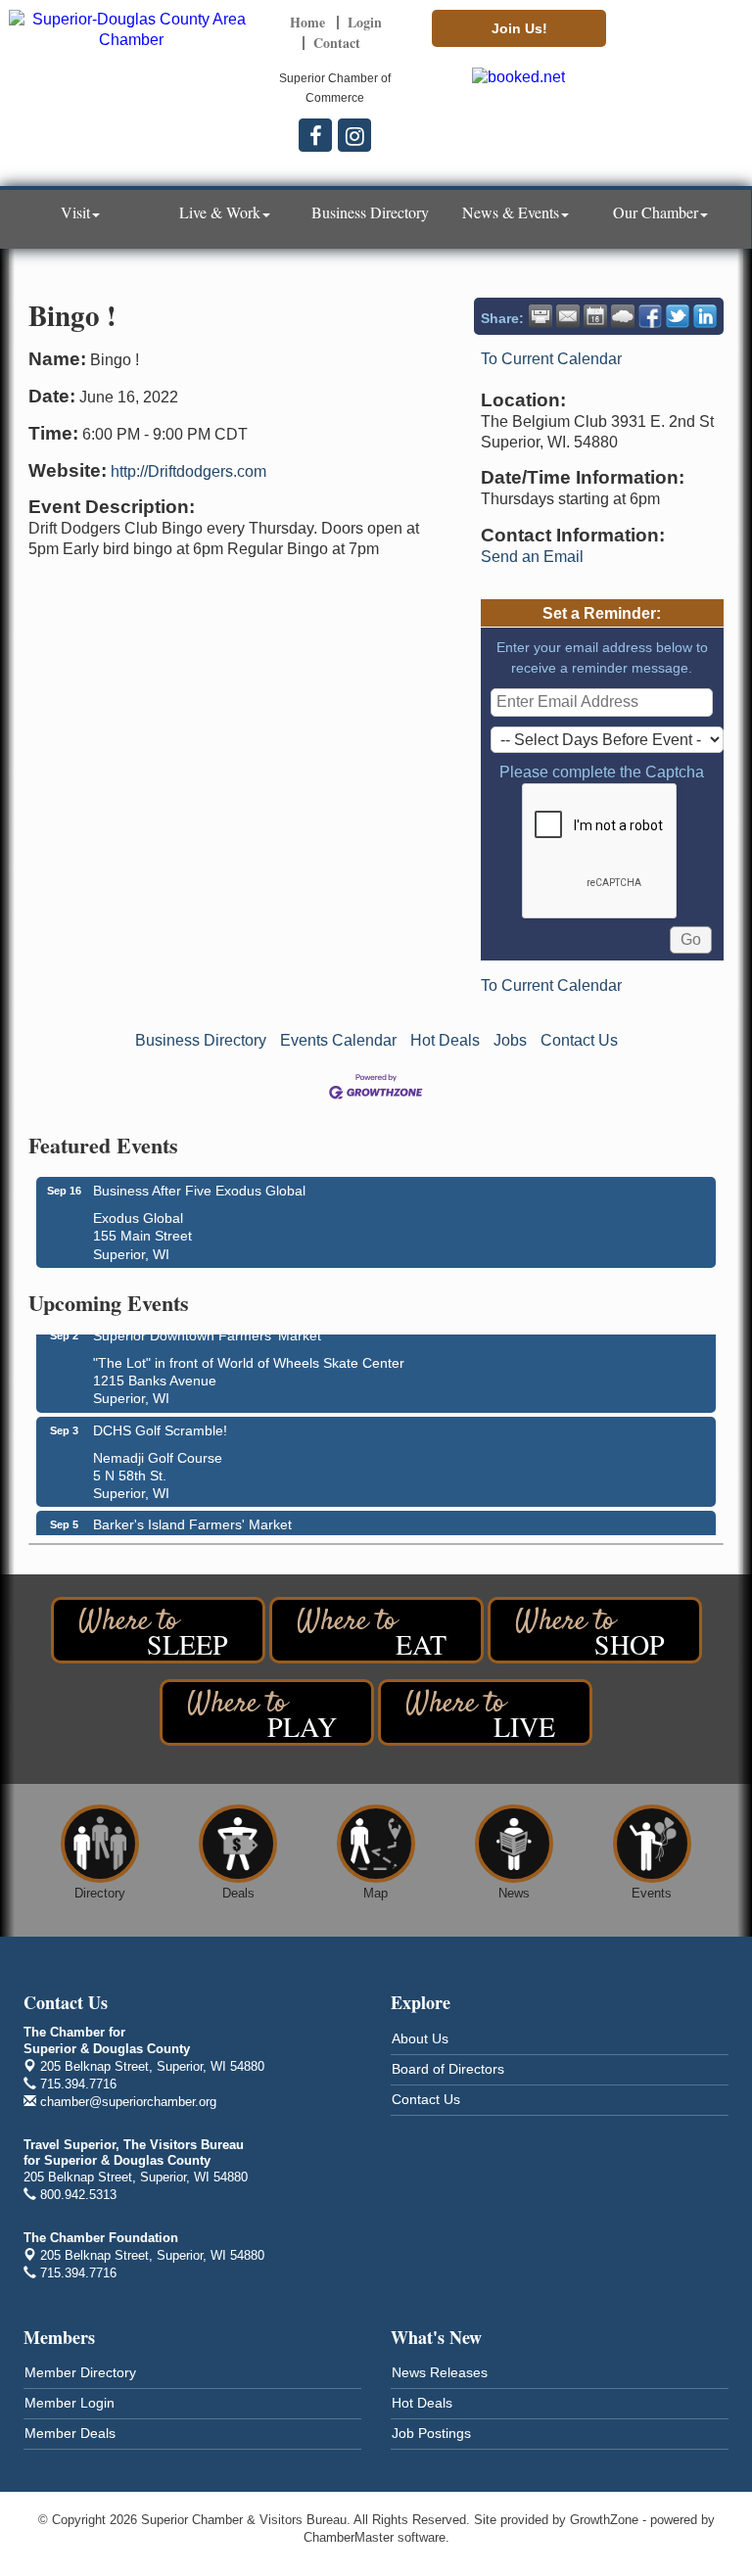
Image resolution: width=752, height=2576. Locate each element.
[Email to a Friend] (568, 316)
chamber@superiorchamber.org (126, 2102)
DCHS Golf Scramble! (160, 1424)
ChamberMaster (349, 2537)
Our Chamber (656, 212)
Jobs (510, 1040)
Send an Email (532, 557)
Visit (75, 212)
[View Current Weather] (623, 316)
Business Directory (370, 212)
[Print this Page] (540, 316)
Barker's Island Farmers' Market (192, 1518)
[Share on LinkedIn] (705, 316)
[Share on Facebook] (650, 316)
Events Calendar (338, 1040)
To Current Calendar (551, 359)
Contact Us (579, 1040)
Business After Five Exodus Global (199, 1191)
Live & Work (220, 212)
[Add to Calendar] (595, 316)
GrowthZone (604, 2520)
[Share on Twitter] (678, 316)
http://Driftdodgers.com (188, 471)
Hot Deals (445, 1040)
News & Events (511, 212)
